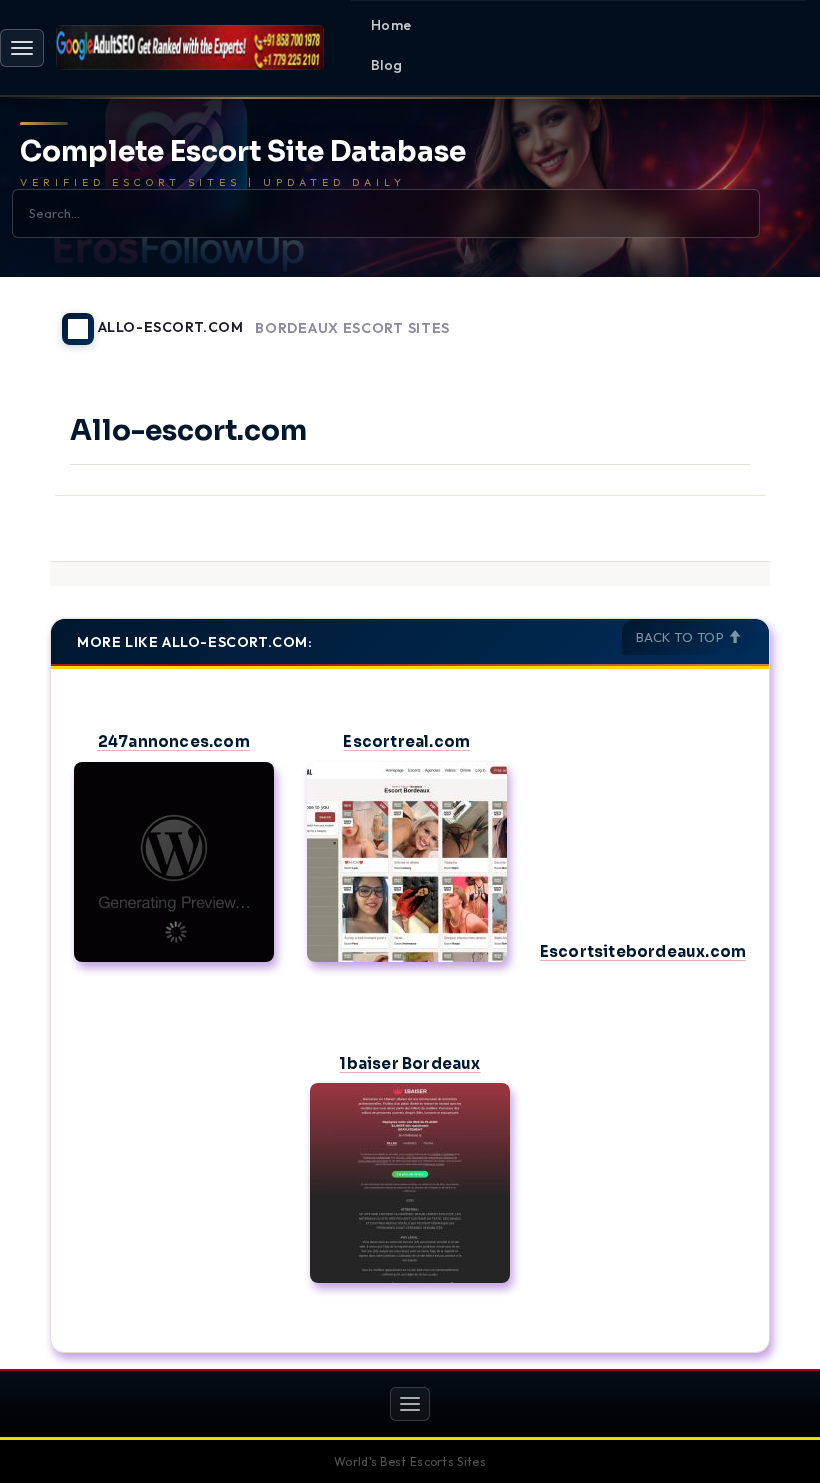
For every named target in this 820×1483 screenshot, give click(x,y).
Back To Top (682, 637)
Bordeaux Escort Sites (352, 328)
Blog (387, 65)
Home (391, 25)
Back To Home (718, 317)
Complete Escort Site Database (243, 152)
